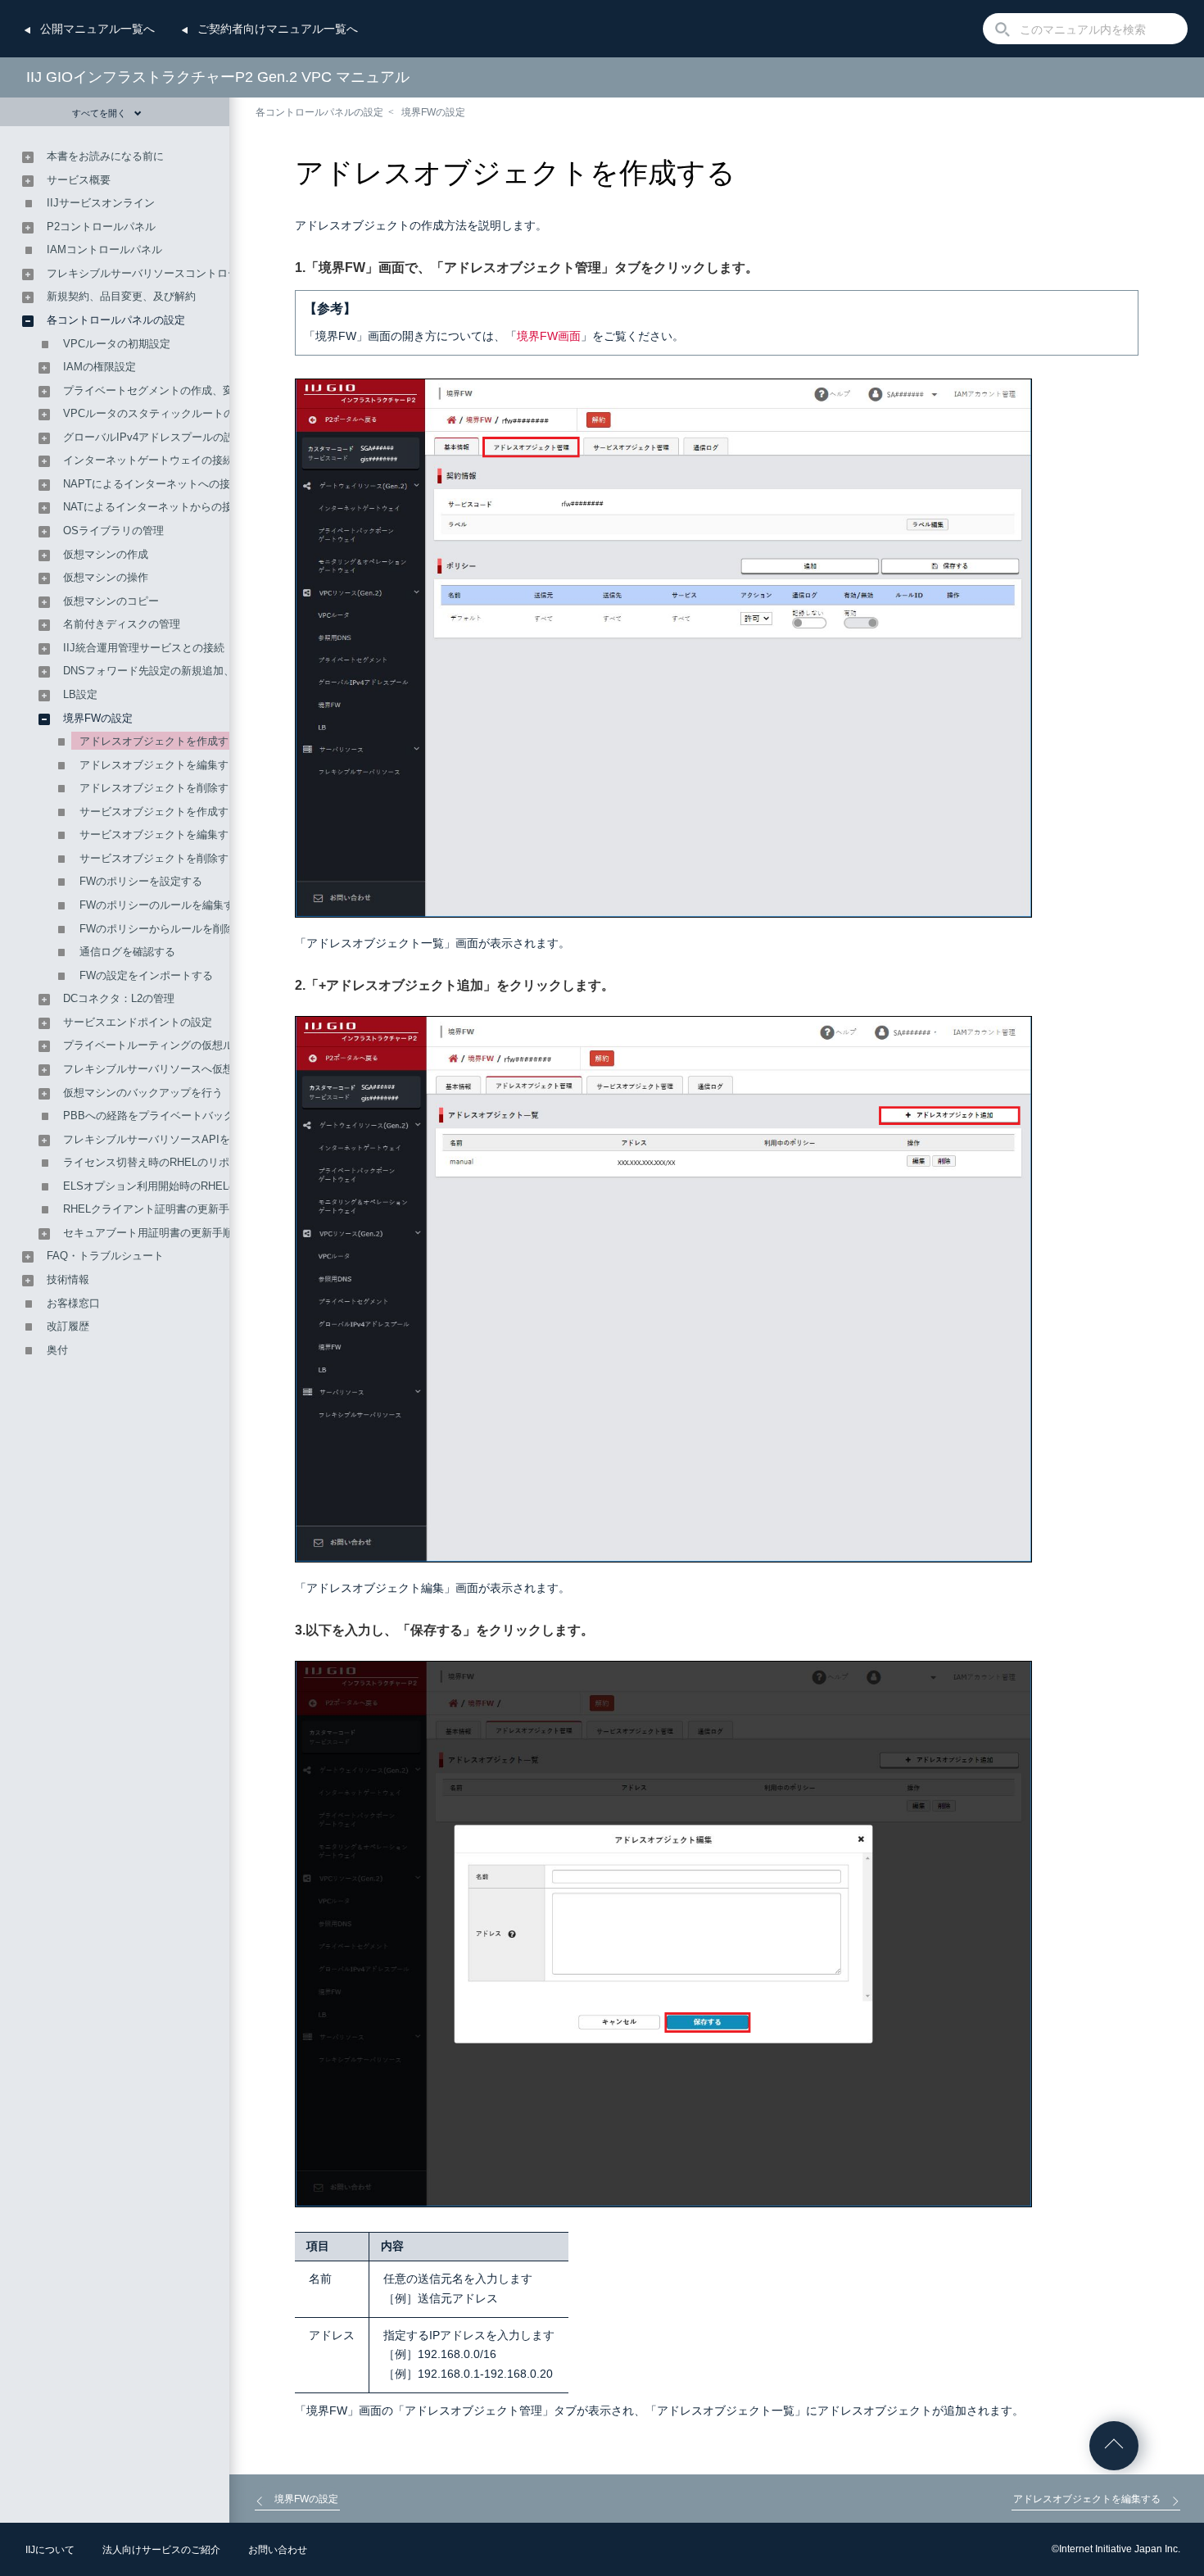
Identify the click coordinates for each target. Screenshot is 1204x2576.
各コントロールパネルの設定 (319, 112)
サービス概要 (79, 180)
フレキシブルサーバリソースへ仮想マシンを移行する (191, 1069)
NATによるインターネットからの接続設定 (164, 507)
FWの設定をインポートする (146, 975)
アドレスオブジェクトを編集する (159, 765)
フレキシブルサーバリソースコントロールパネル (164, 273)
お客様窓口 (73, 1303)
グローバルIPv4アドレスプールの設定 (154, 437)
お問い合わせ (278, 2550)
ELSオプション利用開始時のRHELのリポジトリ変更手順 (199, 1186)
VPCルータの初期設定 (117, 344)
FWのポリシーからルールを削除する (167, 929)
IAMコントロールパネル (104, 249)
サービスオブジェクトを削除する (159, 858)
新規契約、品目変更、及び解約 (121, 296)
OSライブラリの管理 (113, 531)
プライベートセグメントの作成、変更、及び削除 (180, 390)
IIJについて (50, 2550)
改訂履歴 (68, 1326)
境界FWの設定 (433, 112)
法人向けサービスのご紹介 (161, 2550)
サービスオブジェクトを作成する (159, 812)
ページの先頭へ (1114, 2446)
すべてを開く (99, 113)
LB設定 (80, 694)
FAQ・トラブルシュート (105, 1256)
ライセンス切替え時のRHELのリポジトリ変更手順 (183, 1162)
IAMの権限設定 (100, 367)
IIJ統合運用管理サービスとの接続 (144, 648)
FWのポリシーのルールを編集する (162, 905)
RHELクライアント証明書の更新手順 (152, 1209)
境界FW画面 (549, 336)
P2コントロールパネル (101, 227)
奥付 (57, 1350)
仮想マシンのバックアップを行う (143, 1093)
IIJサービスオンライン (101, 203)
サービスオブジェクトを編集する (159, 834)
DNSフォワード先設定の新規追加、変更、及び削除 (186, 671)
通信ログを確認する (127, 952)
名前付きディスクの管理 (122, 624)
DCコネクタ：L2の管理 (119, 998)
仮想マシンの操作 (106, 577)
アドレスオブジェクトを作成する (159, 741)
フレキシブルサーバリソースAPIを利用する (168, 1139)
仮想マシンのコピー (111, 601)
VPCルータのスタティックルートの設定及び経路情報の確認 (207, 413)
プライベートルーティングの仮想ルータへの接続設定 (191, 1045)
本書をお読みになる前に (105, 156)
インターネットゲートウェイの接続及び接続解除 (180, 460)
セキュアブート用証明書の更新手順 (148, 1233)
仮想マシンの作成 (106, 554)
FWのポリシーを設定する (141, 881)
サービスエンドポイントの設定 (138, 1022)
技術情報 (68, 1279)
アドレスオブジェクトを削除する (159, 788)
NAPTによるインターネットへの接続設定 (163, 484)
